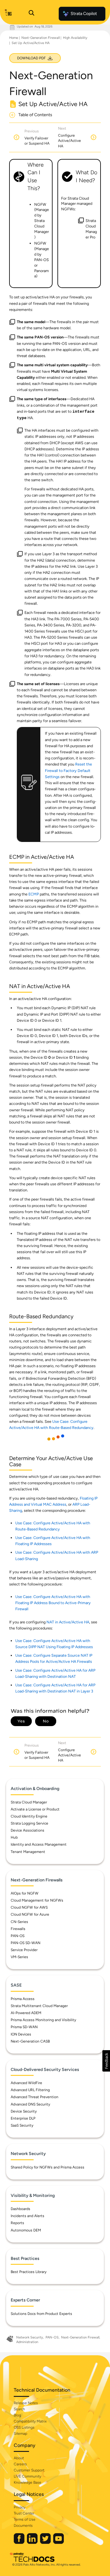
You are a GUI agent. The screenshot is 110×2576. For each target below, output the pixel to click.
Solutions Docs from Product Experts (41, 2314)
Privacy (20, 2507)
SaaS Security (22, 2125)
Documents (23, 2526)
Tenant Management (28, 1852)
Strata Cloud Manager (29, 1802)
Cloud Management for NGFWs (37, 1900)
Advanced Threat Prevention (35, 2097)
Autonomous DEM (26, 2230)
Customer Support (29, 2470)
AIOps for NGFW (25, 1893)
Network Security (30, 2337)
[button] (106, 2061)
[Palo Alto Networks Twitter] (46, 2543)
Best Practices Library (29, 2272)
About (19, 2458)
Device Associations (28, 1830)
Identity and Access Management (39, 1844)
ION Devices (21, 2034)
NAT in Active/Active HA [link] (68, 1622)
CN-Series (19, 1922)
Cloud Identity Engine (29, 1816)
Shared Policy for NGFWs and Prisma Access (48, 2167)
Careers (20, 2464)
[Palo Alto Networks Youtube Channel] (59, 2543)
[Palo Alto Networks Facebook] (20, 2543)
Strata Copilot (84, 14)
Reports (17, 2223)
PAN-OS (18, 1936)
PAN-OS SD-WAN (26, 1943)
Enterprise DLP (23, 2118)
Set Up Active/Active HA (31, 43)
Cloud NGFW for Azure (30, 1914)
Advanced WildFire (26, 2083)
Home (14, 38)
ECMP (34, 894)
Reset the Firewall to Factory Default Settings (68, 770)
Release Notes (26, 2403)
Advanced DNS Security (30, 2104)
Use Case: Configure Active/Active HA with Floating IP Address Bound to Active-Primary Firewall (53, 1603)
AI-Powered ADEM (26, 2013)
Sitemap (20, 2434)
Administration (27, 2342)
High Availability (75, 38)
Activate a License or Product (35, 1809)
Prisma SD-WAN (24, 2027)
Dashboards (20, 2209)
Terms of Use (25, 2519)
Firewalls (18, 1929)
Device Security (24, 2111)
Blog (17, 2415)
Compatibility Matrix (30, 2421)
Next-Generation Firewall (40, 38)
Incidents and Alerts (28, 2216)
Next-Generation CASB (30, 2041)
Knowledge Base (28, 2482)
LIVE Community (28, 2476)
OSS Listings (24, 2427)
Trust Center (24, 2513)
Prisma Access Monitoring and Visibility (43, 2020)
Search (19, 2409)
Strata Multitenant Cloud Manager (39, 2006)
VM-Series (19, 1957)
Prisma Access (23, 1999)
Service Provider (24, 1950)
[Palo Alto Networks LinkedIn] (33, 2543)
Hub (14, 1837)
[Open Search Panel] (31, 14)
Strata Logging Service (29, 1823)
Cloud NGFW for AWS (29, 1907)
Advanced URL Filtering (30, 2090)
